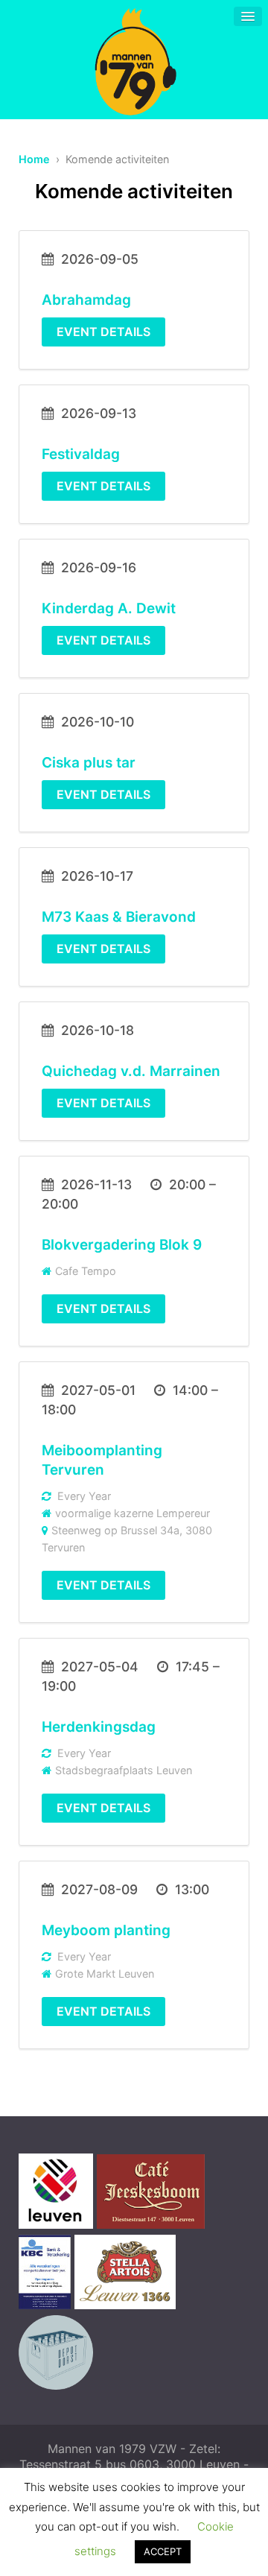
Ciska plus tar (89, 763)
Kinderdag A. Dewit (109, 608)
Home (34, 159)
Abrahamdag (86, 300)
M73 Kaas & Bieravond (119, 917)
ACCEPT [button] (163, 2551)
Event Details (103, 332)
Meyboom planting (106, 1930)
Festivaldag (81, 454)
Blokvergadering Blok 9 (122, 1245)
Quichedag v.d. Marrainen (131, 1071)
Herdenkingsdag (99, 1727)
